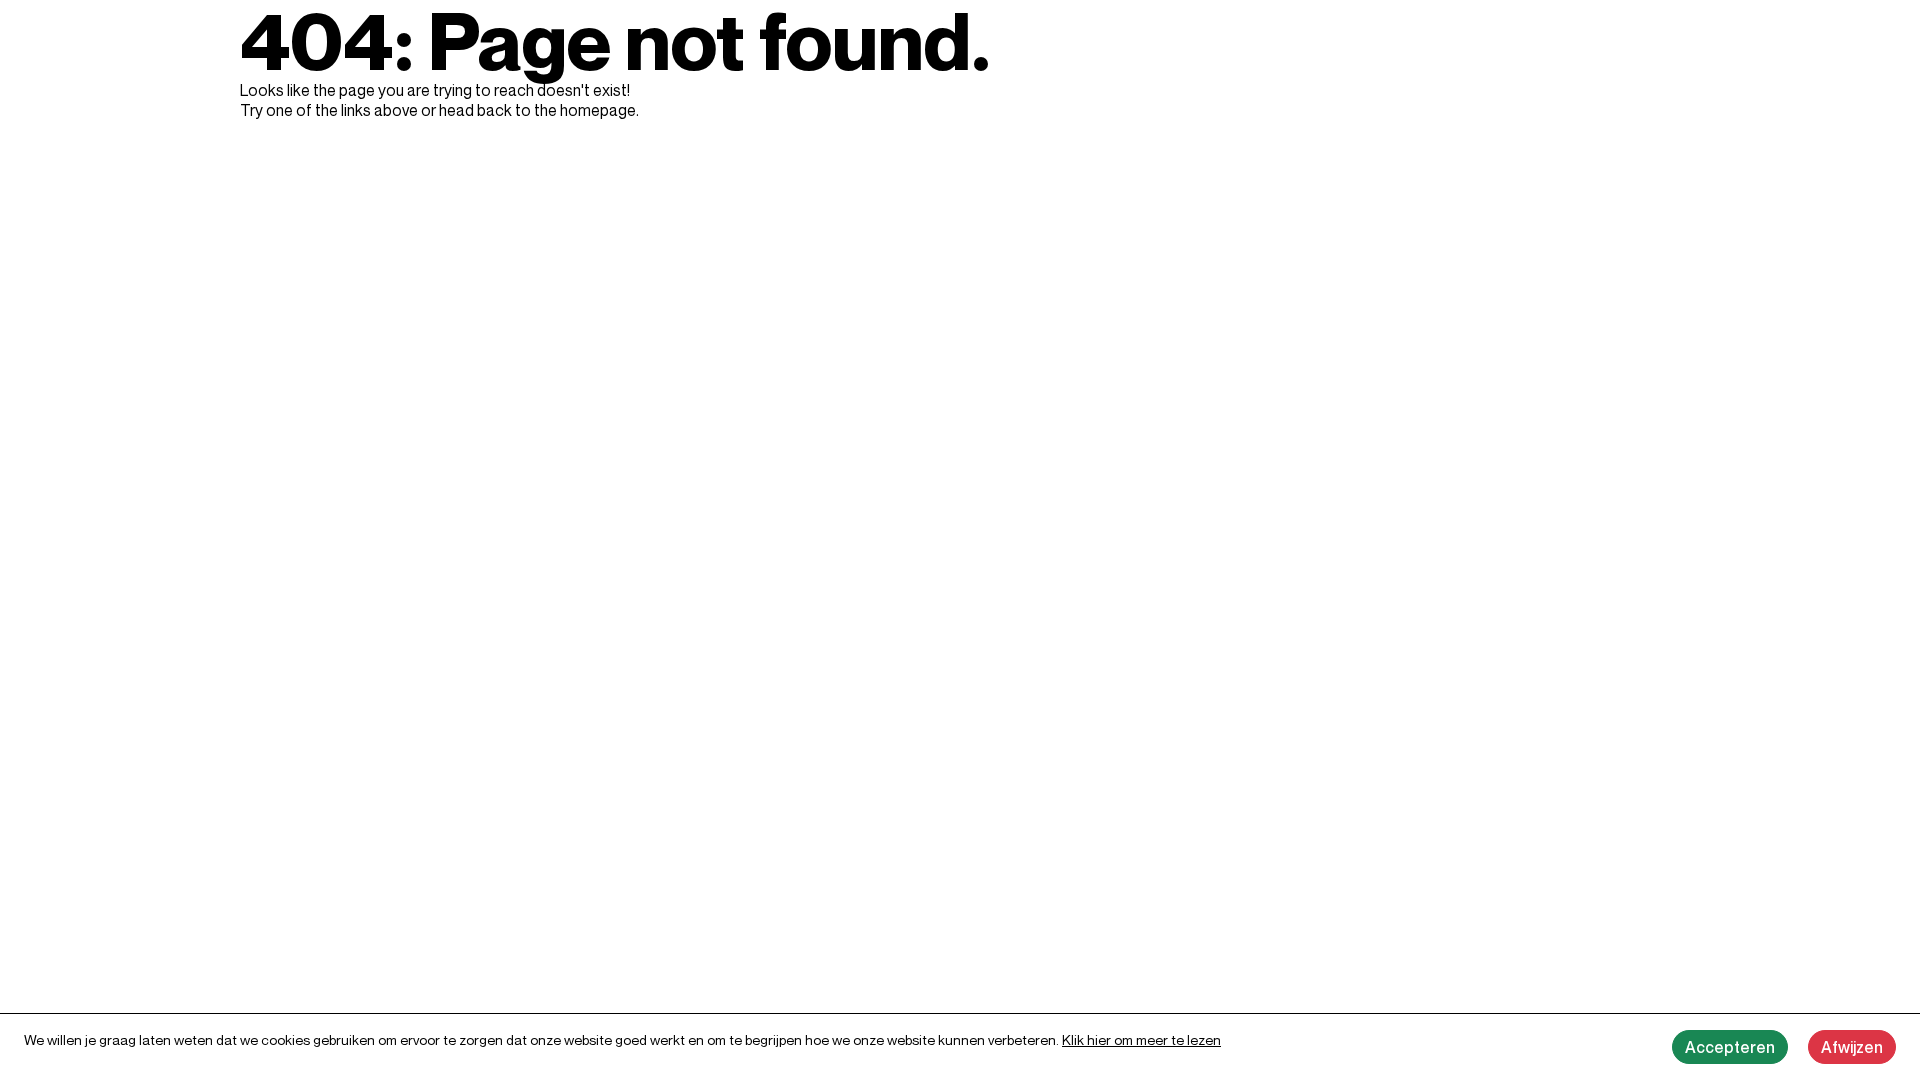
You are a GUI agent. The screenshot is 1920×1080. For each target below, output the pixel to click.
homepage (598, 110)
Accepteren (1730, 1047)
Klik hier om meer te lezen (1141, 1039)
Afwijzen (1852, 1047)
